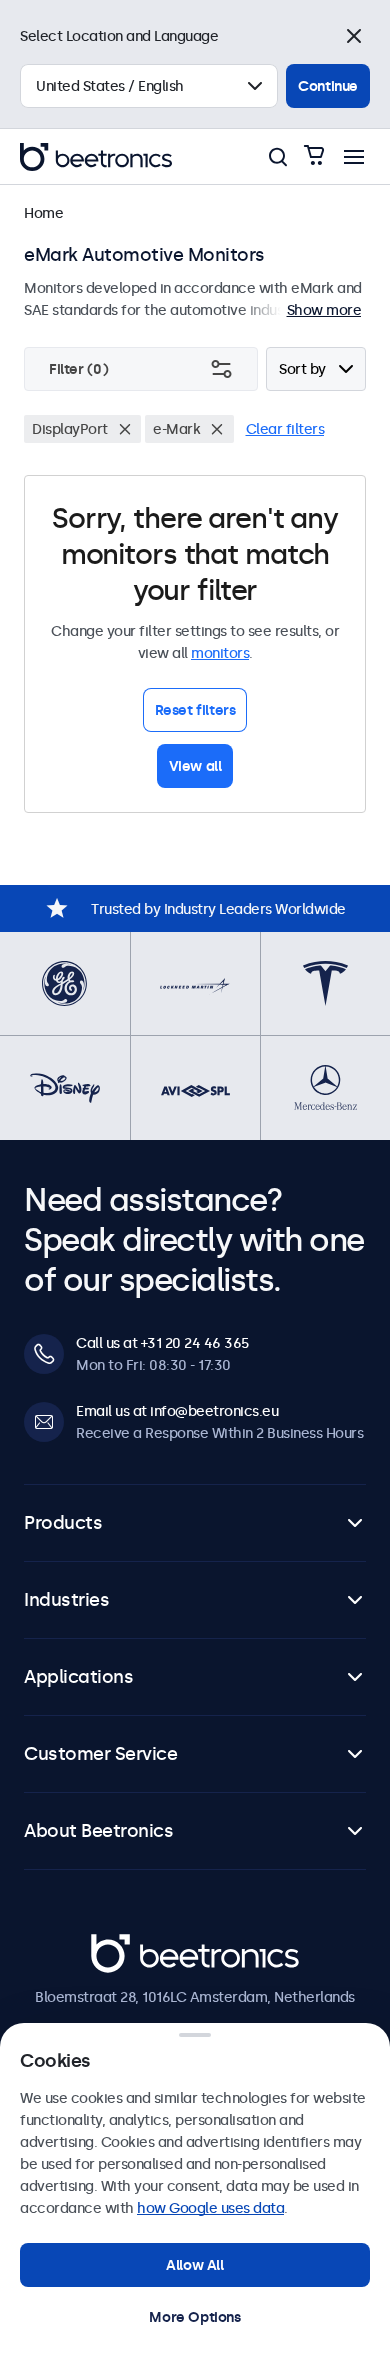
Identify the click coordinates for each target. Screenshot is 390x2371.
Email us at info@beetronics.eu (177, 1411)
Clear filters (285, 429)
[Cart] (314, 156)
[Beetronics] (96, 157)
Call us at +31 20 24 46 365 (162, 1343)
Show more (324, 310)
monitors (220, 653)
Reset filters (195, 710)
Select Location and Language (119, 36)
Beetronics (126, 1945)
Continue (328, 86)
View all (195, 766)
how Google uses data (210, 2208)
